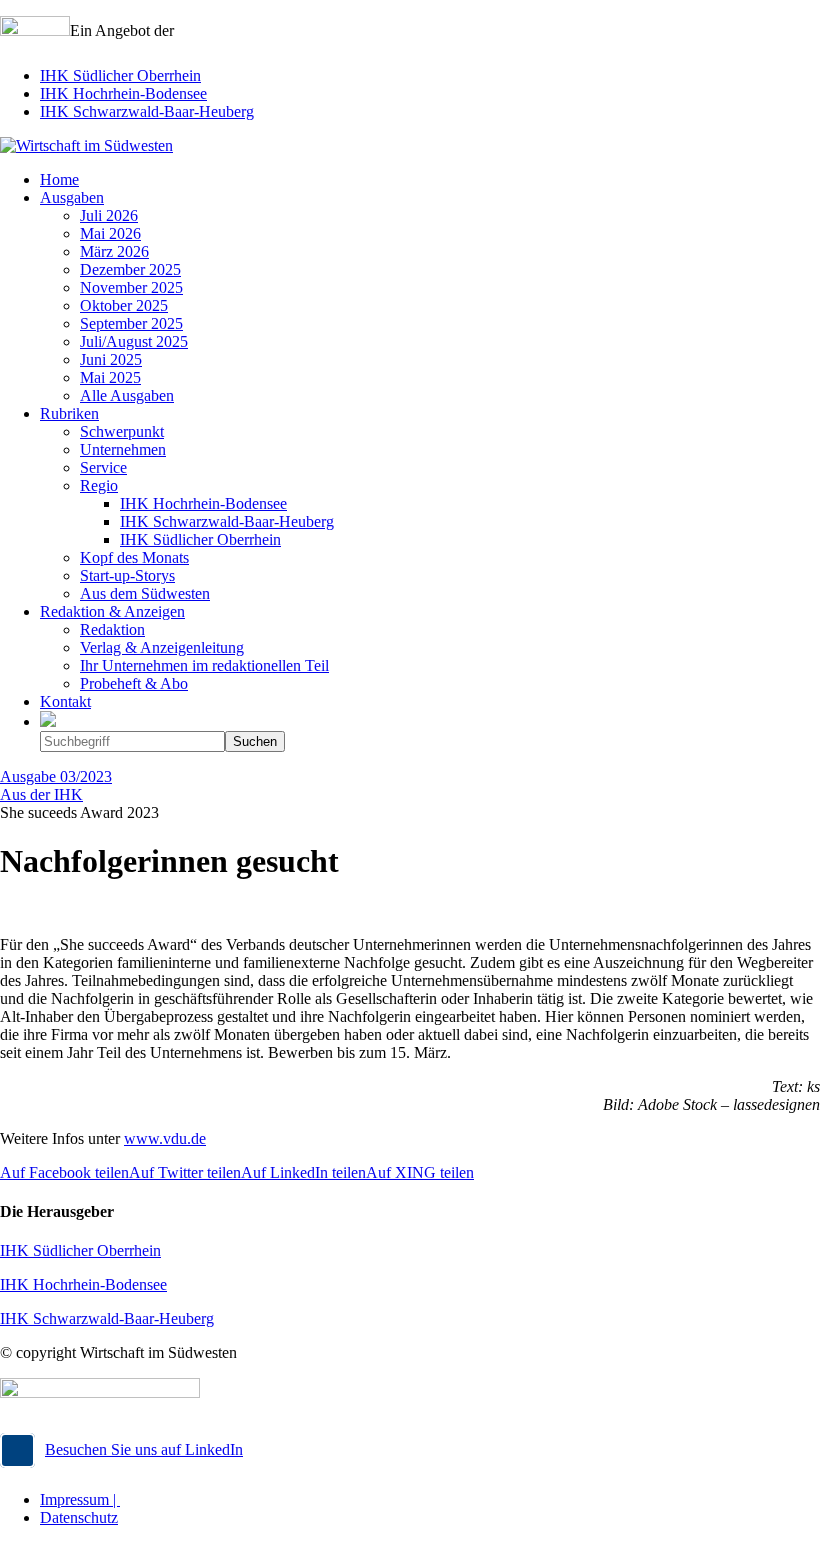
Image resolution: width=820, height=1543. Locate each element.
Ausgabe (56, 776)
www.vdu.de (165, 1138)
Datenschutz (79, 1517)
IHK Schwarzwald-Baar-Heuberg (147, 111)
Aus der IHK (41, 794)
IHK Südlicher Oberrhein (120, 75)
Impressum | (80, 1499)
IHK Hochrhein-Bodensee (123, 93)
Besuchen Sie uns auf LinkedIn (144, 1449)
